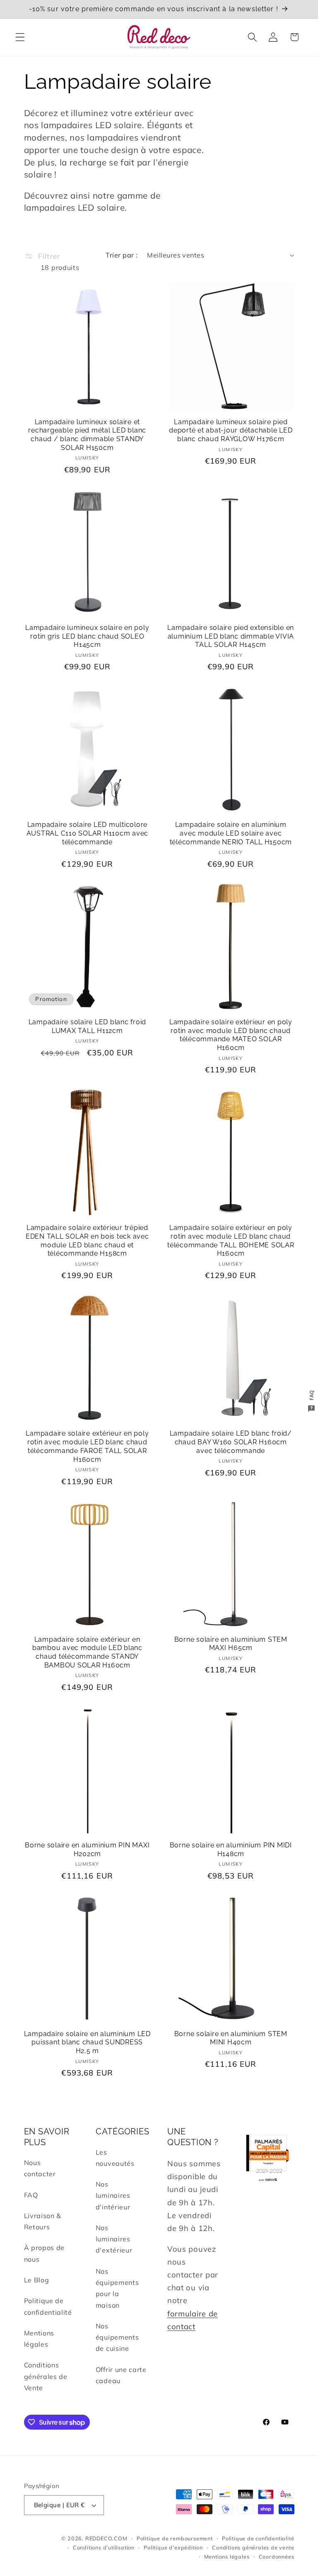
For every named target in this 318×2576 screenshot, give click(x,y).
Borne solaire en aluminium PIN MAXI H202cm (87, 1849)
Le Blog (37, 2280)
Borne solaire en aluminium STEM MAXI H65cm (231, 1644)
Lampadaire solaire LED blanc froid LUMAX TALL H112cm (88, 1026)
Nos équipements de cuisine (117, 2337)
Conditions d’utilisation (104, 2547)
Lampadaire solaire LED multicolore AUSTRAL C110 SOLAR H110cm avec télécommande (88, 833)
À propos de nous (45, 2253)
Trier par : (122, 255)
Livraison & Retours (43, 2221)
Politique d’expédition (173, 2547)
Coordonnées (277, 2557)
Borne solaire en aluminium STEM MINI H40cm (231, 2038)
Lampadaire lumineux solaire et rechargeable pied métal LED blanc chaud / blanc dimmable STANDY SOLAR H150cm (87, 435)
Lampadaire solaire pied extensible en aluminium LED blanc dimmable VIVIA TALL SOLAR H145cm (231, 636)
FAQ (31, 2195)
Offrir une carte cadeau (121, 2375)
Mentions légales (39, 2339)
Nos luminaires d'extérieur (114, 2239)
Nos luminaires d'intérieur (113, 2196)
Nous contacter (40, 2168)
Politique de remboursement (175, 2538)
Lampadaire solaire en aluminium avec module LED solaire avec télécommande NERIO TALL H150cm (231, 833)
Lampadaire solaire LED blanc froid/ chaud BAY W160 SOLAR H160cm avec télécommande (231, 1442)
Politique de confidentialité (48, 2306)
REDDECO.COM (106, 2538)
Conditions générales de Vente (46, 2376)
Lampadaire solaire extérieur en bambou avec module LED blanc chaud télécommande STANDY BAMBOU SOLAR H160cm (87, 1652)
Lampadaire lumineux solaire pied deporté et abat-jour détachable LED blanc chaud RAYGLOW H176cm (231, 430)
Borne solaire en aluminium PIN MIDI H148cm (231, 1849)
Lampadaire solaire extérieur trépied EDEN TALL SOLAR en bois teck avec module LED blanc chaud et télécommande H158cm (87, 1241)
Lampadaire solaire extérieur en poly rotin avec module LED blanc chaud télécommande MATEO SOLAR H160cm (231, 1035)
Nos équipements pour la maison (117, 2288)
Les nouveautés (115, 2158)
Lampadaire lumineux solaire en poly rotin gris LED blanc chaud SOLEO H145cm (87, 636)
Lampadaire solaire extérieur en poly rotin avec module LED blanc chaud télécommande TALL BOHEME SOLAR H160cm (231, 1241)
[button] (20, 37)
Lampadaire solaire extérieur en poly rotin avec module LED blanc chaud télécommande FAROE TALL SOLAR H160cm (87, 1446)
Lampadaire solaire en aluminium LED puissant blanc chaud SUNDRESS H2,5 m (87, 2042)
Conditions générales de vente (253, 2547)
